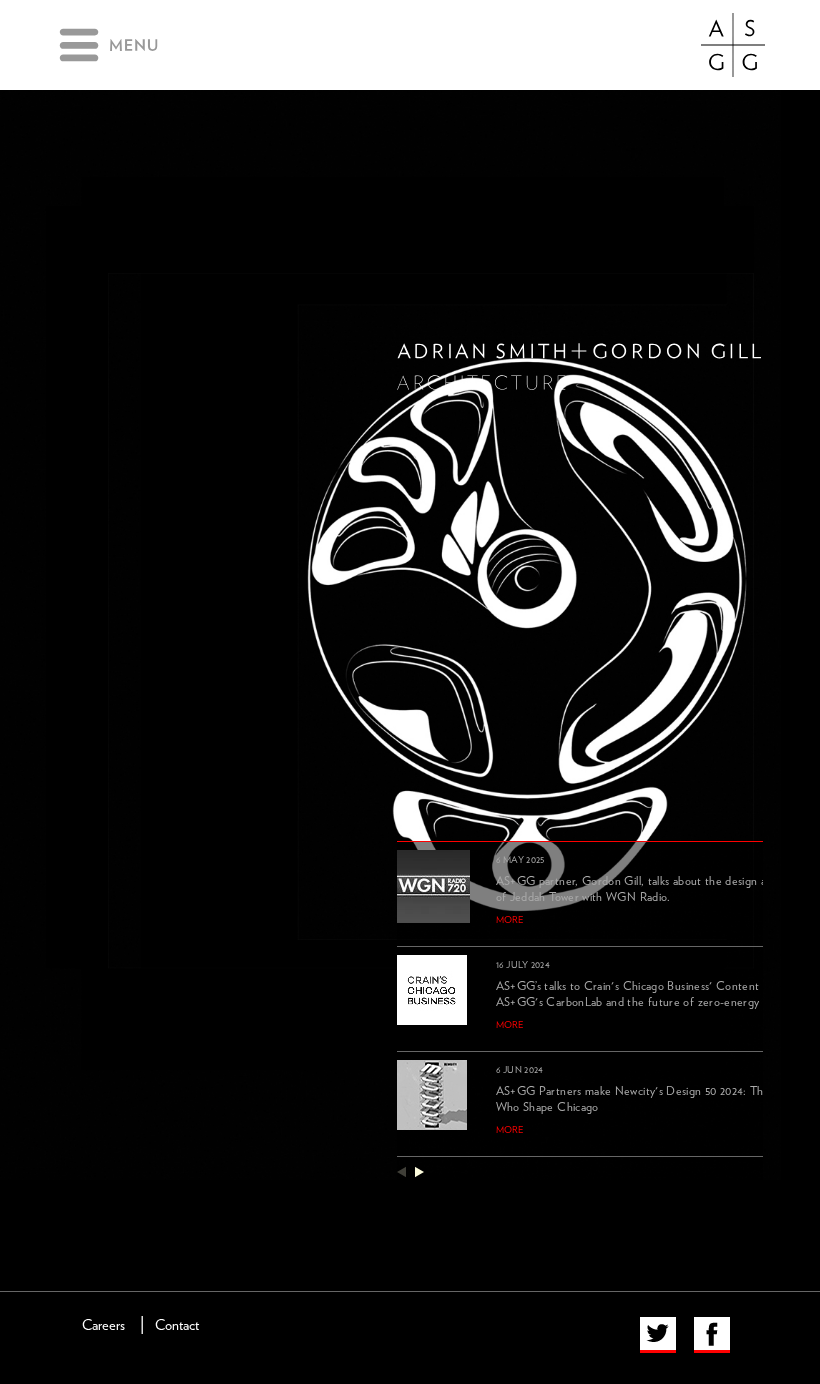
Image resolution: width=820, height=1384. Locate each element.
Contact (177, 1325)
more (510, 920)
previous (401, 1171)
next (419, 1171)
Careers (103, 1325)
